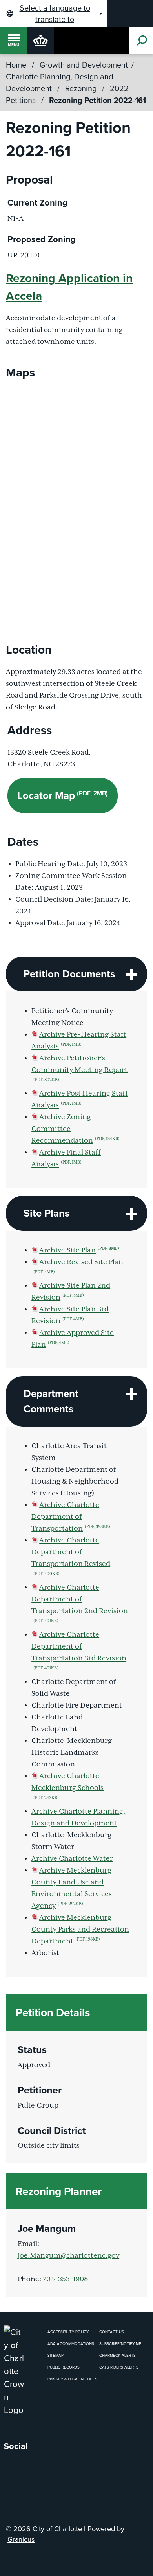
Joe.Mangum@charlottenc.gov (68, 2256)
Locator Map (63, 795)
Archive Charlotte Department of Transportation (71, 1517)
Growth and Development (84, 65)
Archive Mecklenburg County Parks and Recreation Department (80, 1930)
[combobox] (53, 13)
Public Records (64, 2367)
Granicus (21, 2539)
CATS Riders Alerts (119, 2367)
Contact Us (112, 2332)
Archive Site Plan (79, 1250)
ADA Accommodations (71, 2343)
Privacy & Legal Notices (72, 2379)
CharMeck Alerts (117, 2355)
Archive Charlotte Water (72, 1859)
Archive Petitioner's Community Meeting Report (79, 1068)
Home (16, 65)
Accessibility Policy (68, 2332)
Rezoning (82, 88)
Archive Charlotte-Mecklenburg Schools (67, 1786)
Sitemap (56, 2355)
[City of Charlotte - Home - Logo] (41, 40)
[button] (76, 974)
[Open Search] (141, 40)
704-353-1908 (66, 2279)
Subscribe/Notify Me (120, 2343)
